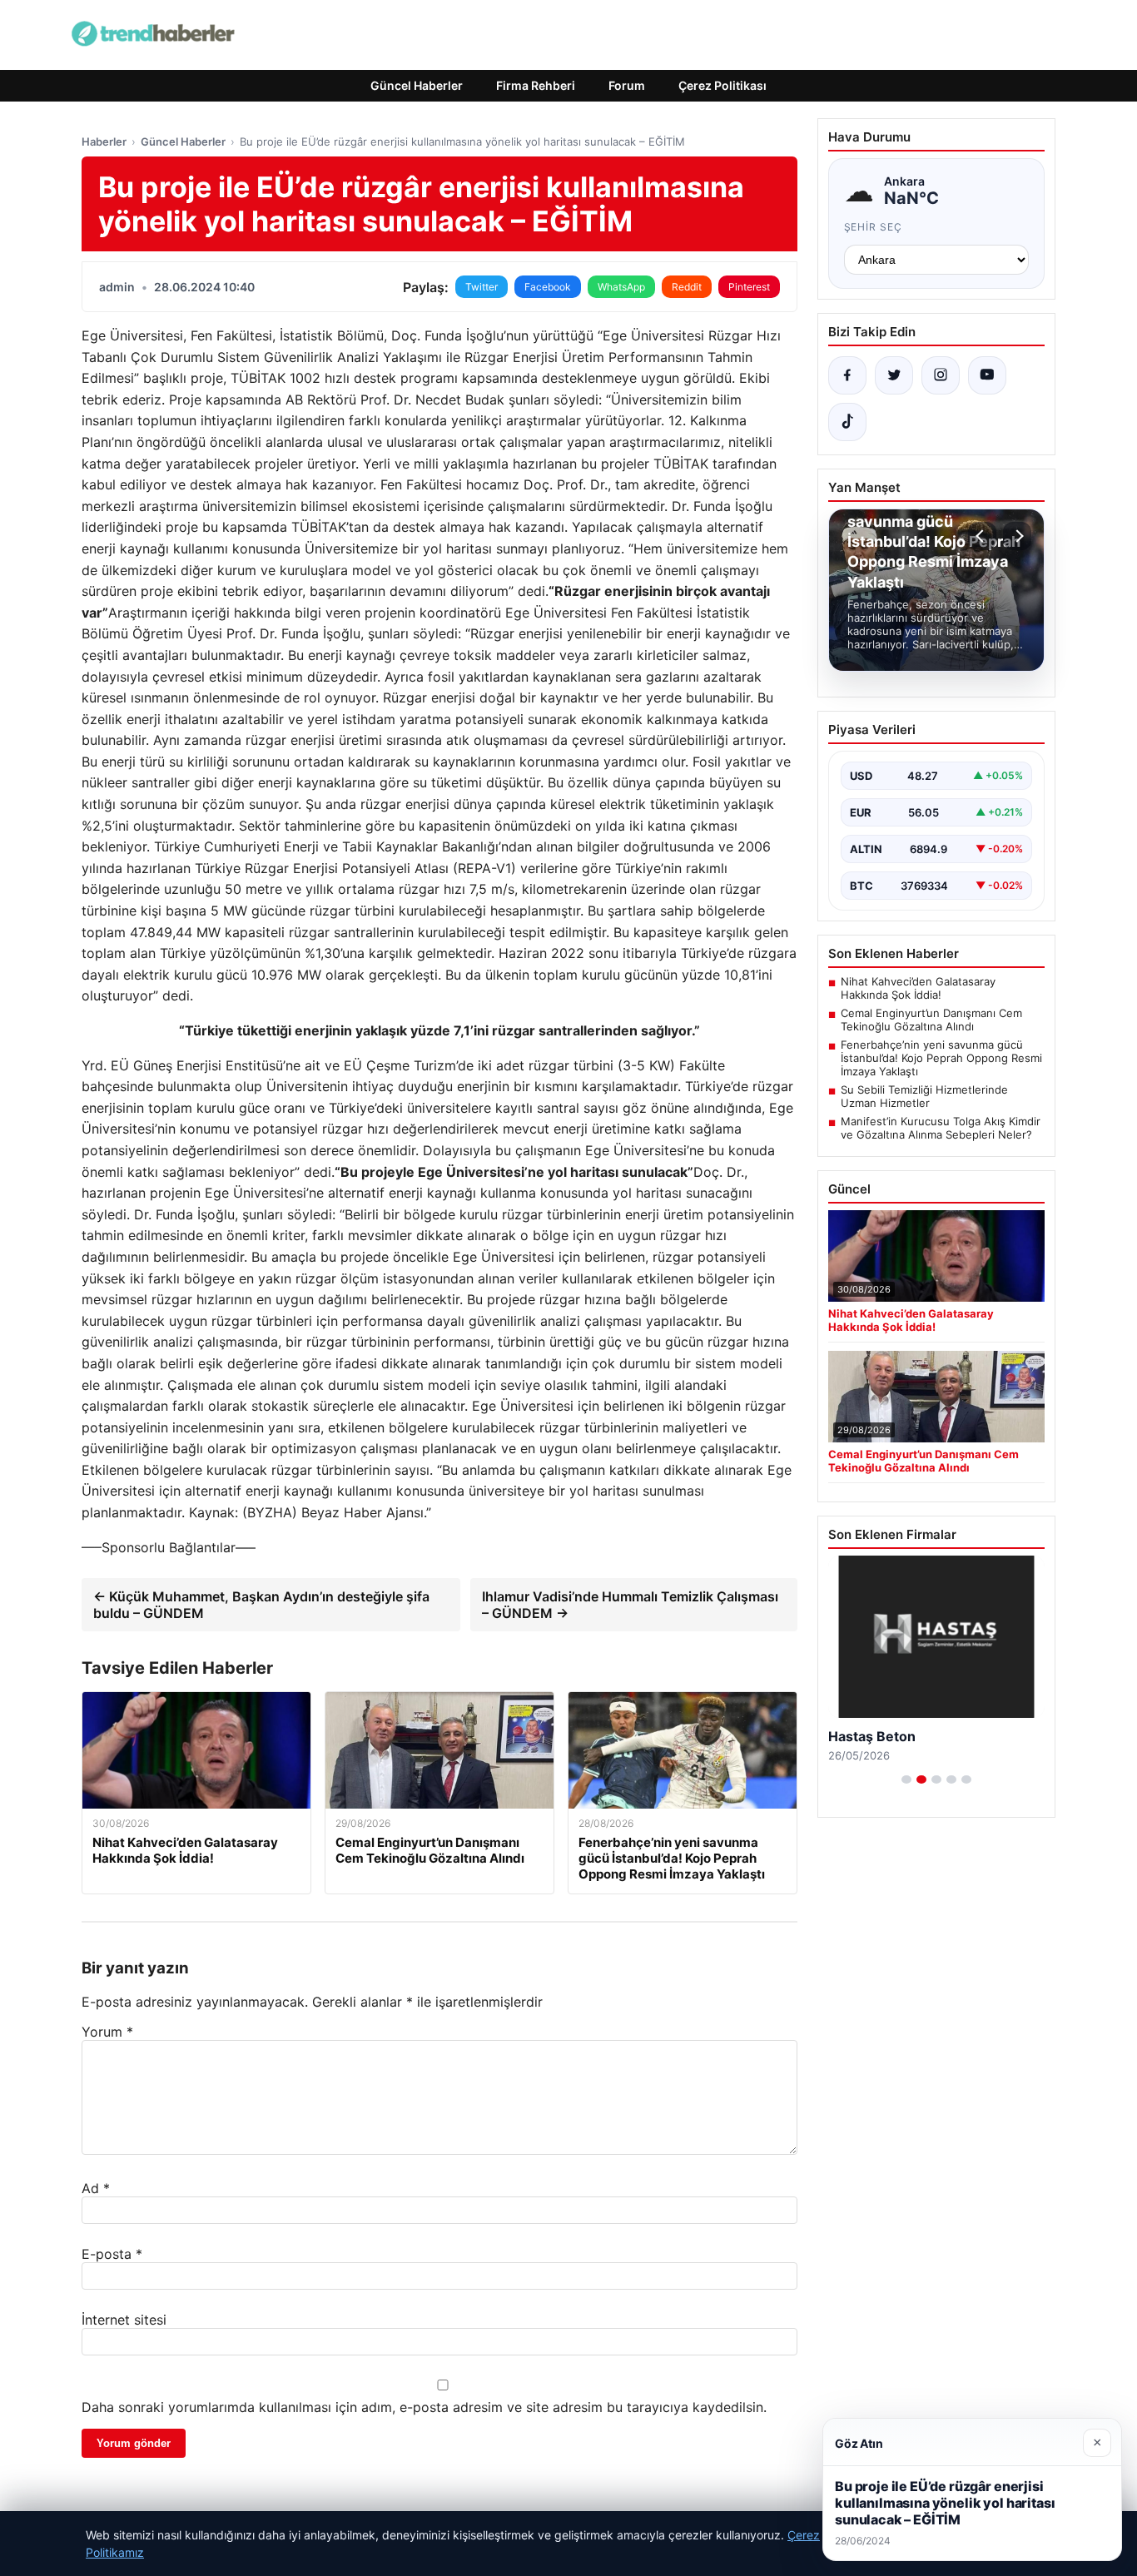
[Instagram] (941, 375)
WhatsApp (621, 287)
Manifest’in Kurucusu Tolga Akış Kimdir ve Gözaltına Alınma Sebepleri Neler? (941, 1128)
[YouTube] (987, 375)
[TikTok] (847, 422)
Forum (627, 85)
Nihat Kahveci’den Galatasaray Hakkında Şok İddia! (918, 988)
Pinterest (749, 287)
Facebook (548, 287)
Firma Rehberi (536, 85)
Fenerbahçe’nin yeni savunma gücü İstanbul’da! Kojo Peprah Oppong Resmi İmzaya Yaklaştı (941, 1058)
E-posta (112, 2254)
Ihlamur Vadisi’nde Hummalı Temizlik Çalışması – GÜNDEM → (630, 1605)
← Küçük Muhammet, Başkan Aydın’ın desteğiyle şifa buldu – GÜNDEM (261, 1605)
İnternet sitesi (124, 2320)
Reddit (687, 287)
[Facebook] (847, 375)
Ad (96, 2188)
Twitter (482, 287)
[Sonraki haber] (1017, 536)
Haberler (104, 141)
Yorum (107, 2032)
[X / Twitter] (894, 375)
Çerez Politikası (722, 85)
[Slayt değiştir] (906, 1779)
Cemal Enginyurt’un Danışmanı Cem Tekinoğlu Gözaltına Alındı (931, 1020)
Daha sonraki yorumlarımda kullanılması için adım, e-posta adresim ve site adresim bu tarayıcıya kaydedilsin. (424, 2407)
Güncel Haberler (417, 85)
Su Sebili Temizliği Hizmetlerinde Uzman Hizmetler (924, 1096)
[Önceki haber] (982, 536)
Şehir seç (874, 227)
